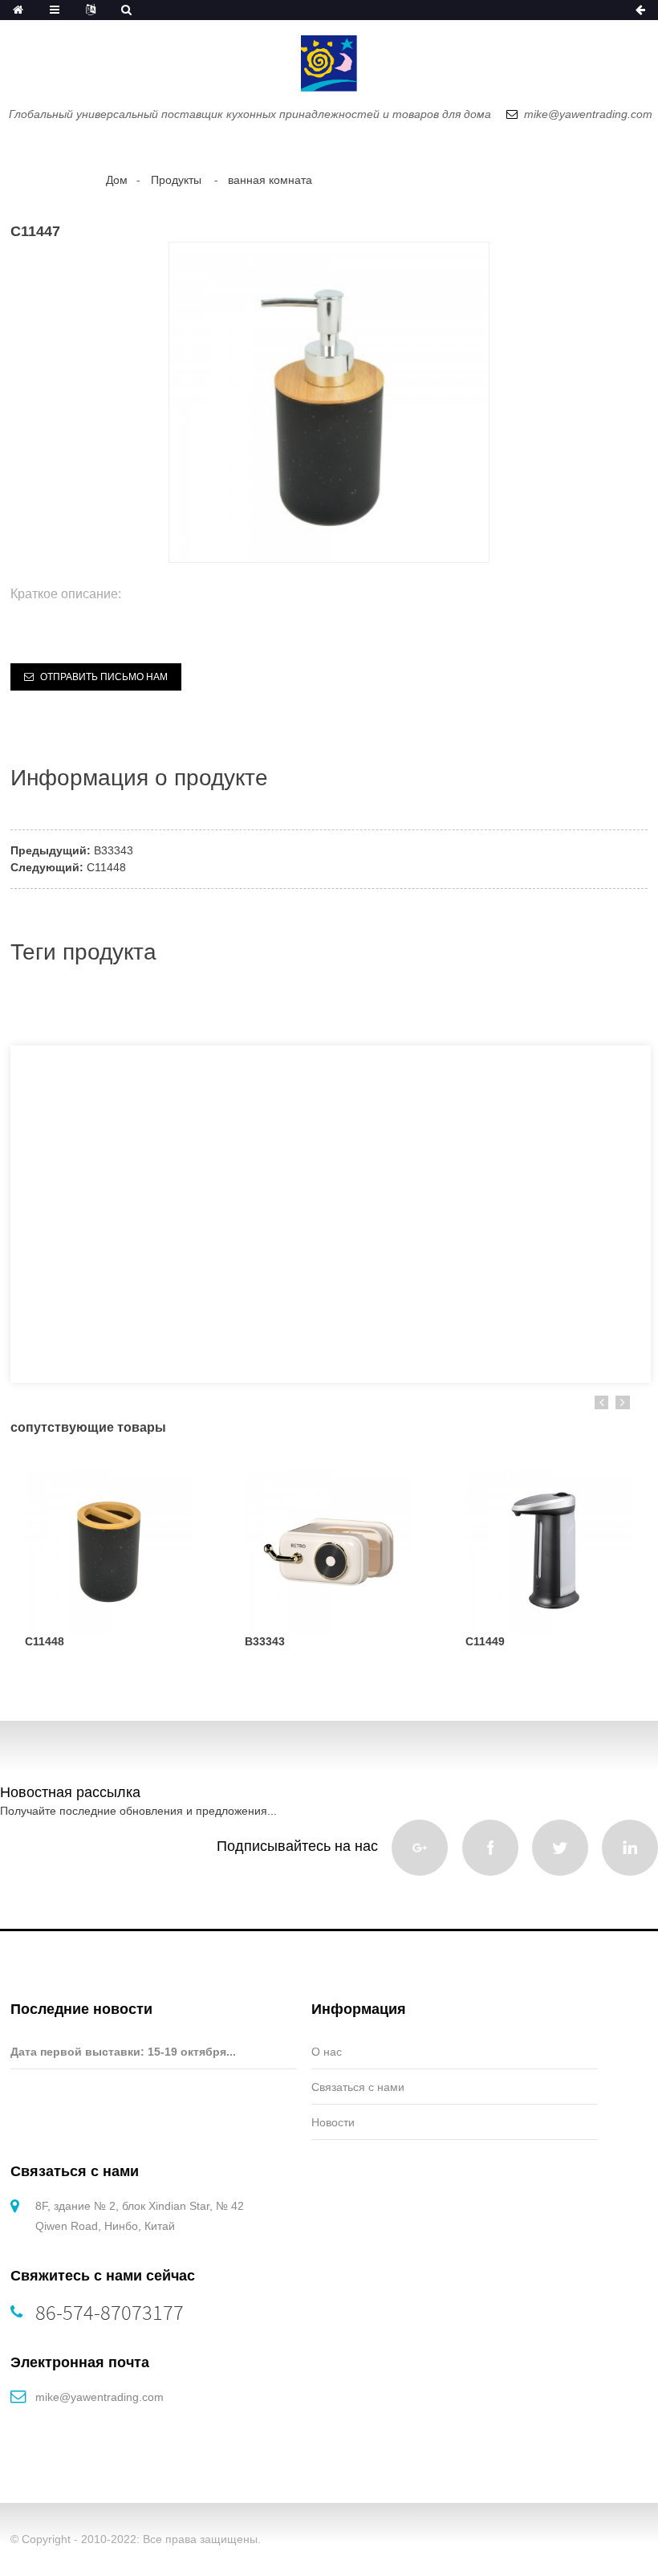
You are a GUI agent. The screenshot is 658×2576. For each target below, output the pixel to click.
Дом (117, 180)
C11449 (485, 1641)
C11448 (106, 867)
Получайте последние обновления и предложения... (138, 1811)
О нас (327, 2052)
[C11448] (109, 1548)
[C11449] (549, 1548)
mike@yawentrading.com (100, 2397)
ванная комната (270, 180)
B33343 (114, 850)
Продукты (176, 180)
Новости (333, 2122)
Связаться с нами (358, 2087)
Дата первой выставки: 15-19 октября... (123, 2052)
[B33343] (329, 1548)
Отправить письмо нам (104, 677)
